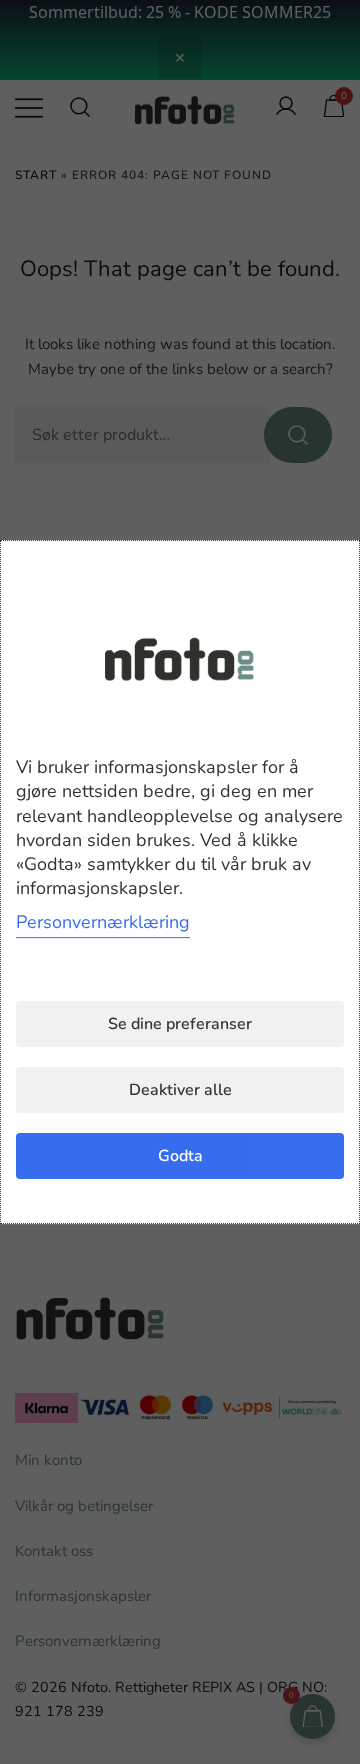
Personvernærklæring (103, 922)
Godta (180, 1156)
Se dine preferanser (180, 1024)
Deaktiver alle (180, 1090)
